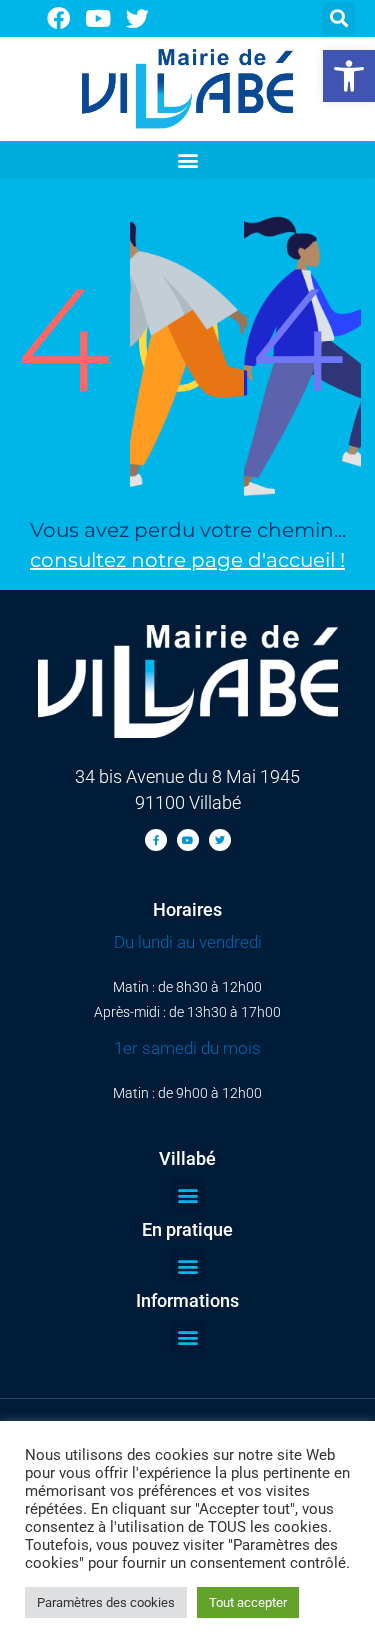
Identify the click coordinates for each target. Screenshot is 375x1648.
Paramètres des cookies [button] (106, 1602)
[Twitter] (138, 18)
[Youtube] (98, 18)
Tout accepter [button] (248, 1602)
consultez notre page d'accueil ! (187, 560)
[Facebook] (58, 18)
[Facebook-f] (156, 840)
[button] (349, 76)
